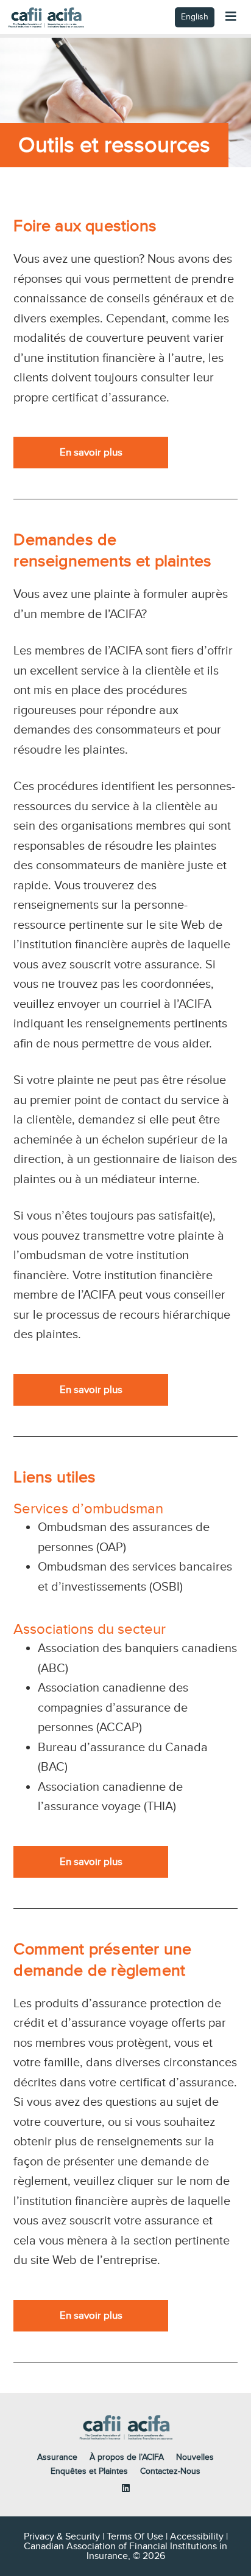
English (195, 17)
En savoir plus (91, 453)
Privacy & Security (62, 2536)
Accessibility (197, 2536)
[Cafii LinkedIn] (126, 2488)
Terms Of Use (135, 2536)
